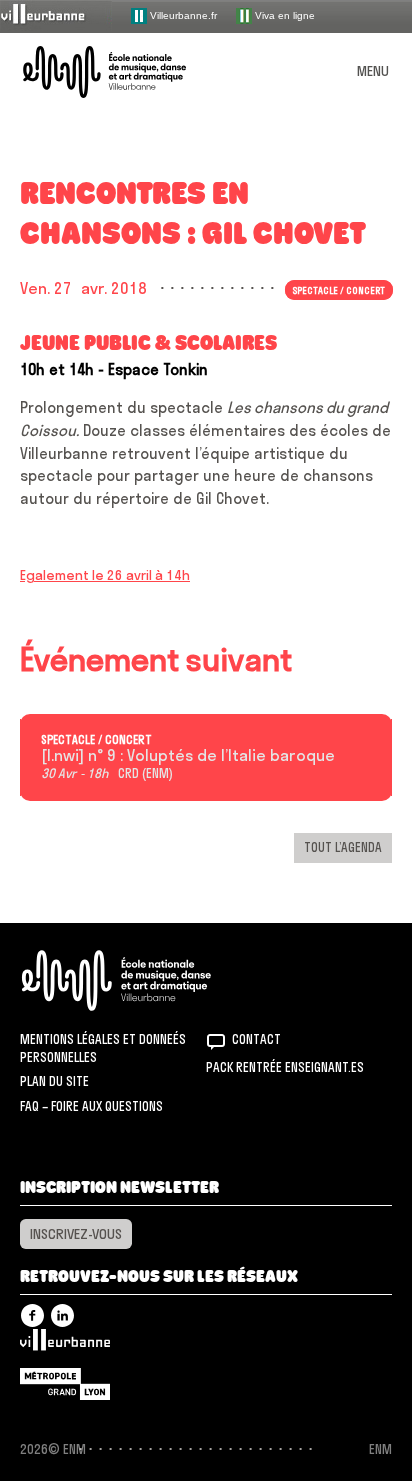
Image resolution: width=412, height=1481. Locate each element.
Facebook (32, 1315)
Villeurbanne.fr (182, 14)
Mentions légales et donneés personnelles (103, 1048)
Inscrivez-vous (76, 1234)
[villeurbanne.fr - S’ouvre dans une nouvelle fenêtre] (56, 15)
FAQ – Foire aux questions (91, 1106)
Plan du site (54, 1081)
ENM (142, 980)
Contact (256, 1039)
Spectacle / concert (96, 740)
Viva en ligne (283, 14)
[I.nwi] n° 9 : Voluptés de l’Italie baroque (188, 756)
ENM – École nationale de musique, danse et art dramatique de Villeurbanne (128, 72)
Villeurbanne (65, 1345)
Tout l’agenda (343, 847)
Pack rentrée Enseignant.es (285, 1067)
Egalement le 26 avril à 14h (105, 575)
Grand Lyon (65, 1384)
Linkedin (62, 1315)
